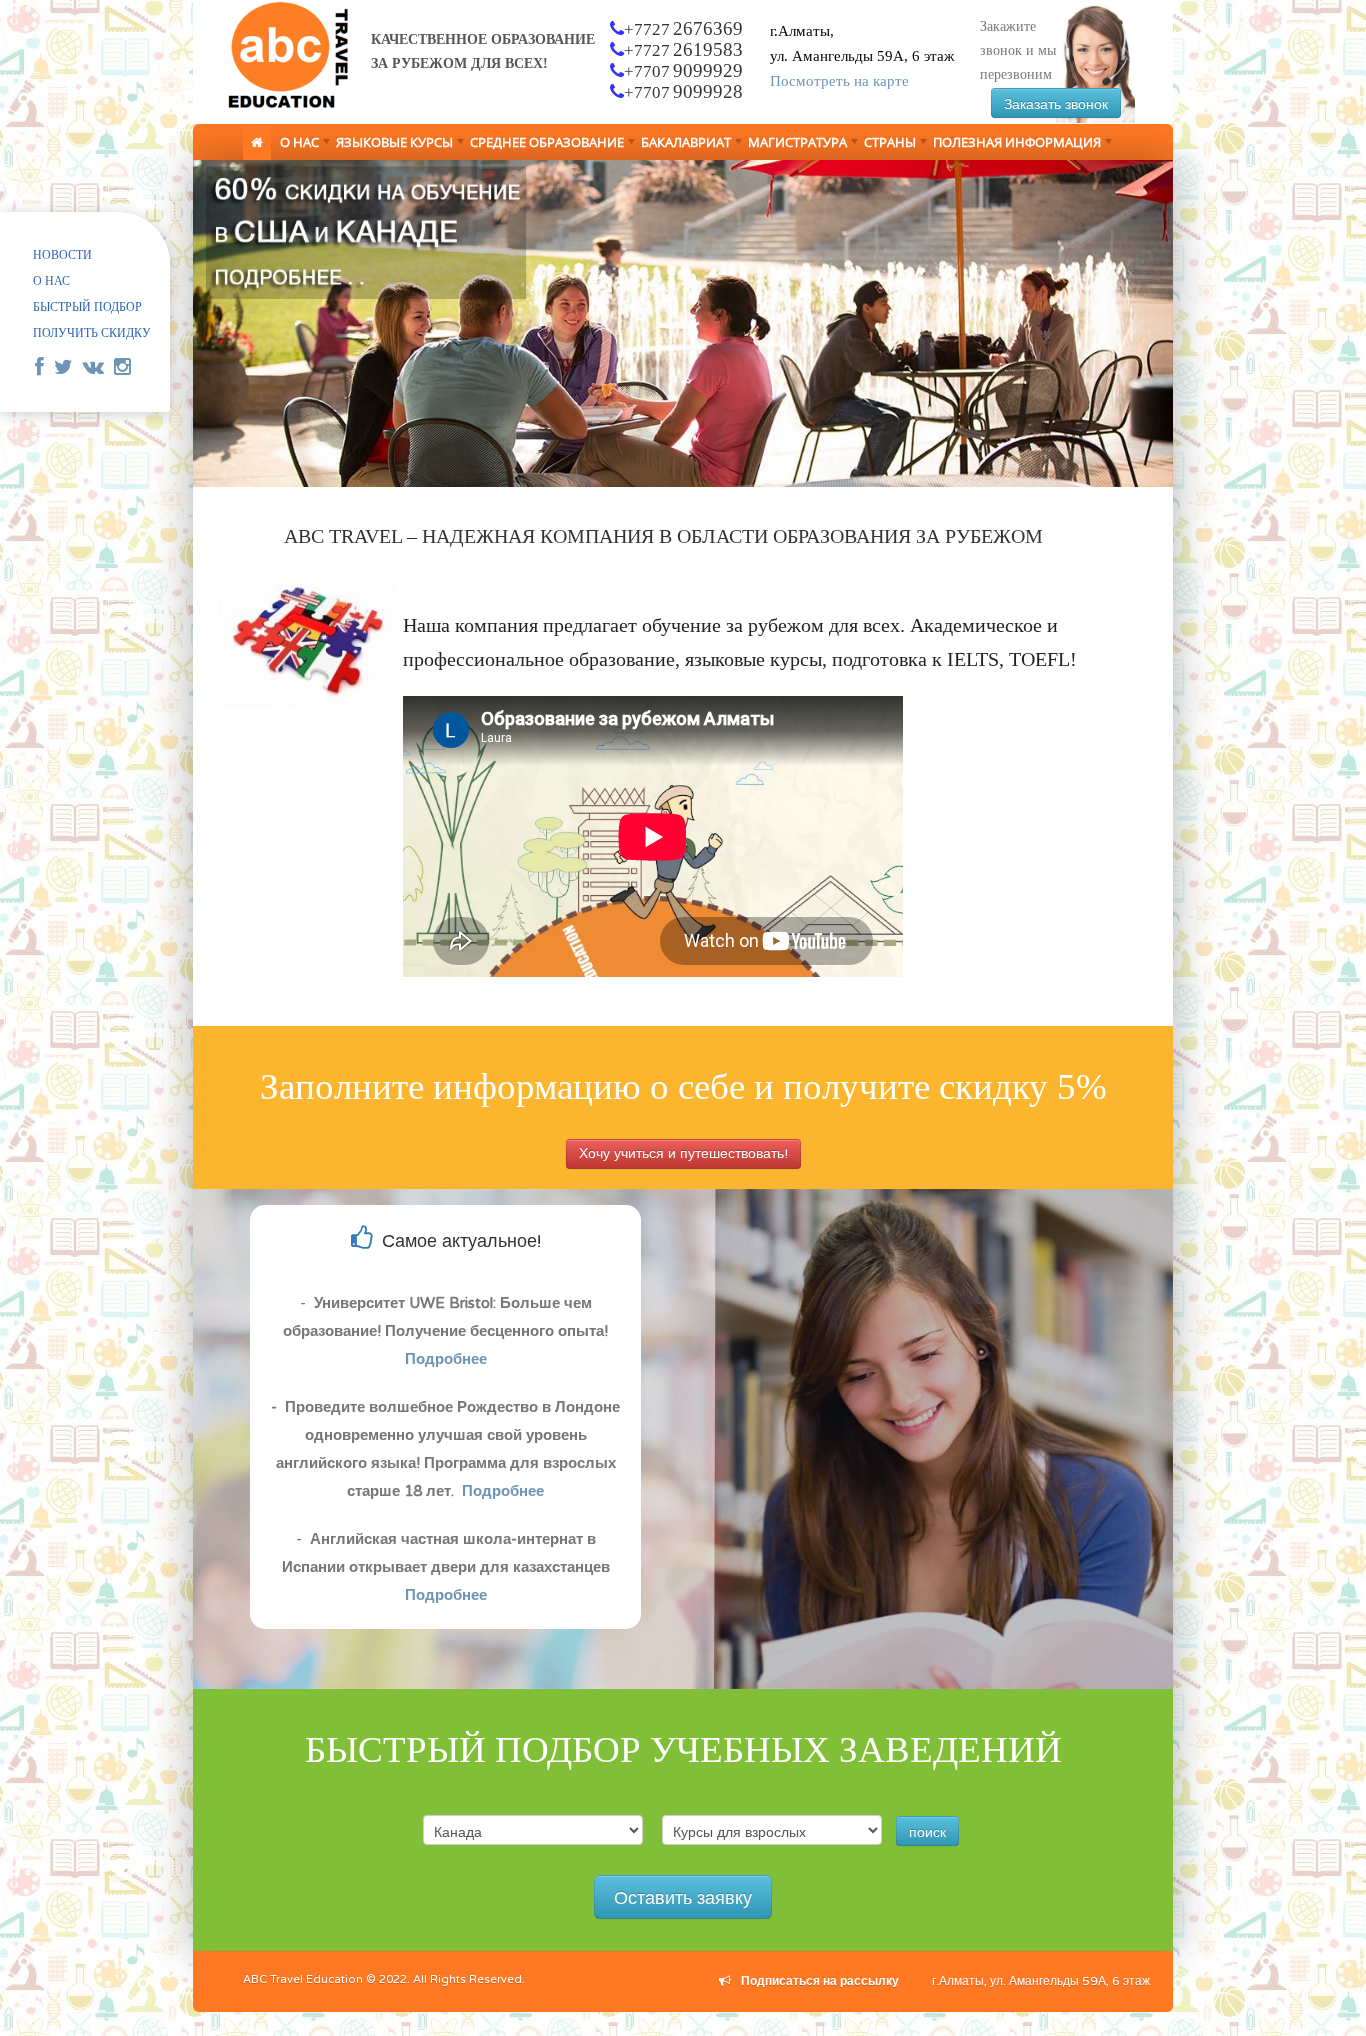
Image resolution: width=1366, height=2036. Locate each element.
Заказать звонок (1056, 103)
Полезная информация (1013, 145)
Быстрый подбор (87, 307)
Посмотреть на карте (839, 81)
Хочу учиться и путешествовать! (683, 1153)
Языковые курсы (390, 145)
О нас (295, 145)
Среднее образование (543, 145)
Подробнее (446, 1359)
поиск (927, 1831)
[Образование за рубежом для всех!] (284, 107)
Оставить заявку (683, 1896)
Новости (62, 255)
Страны (886, 145)
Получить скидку (92, 333)
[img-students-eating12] (683, 323)
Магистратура (793, 145)
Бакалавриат (682, 145)
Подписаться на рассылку (820, 1981)
